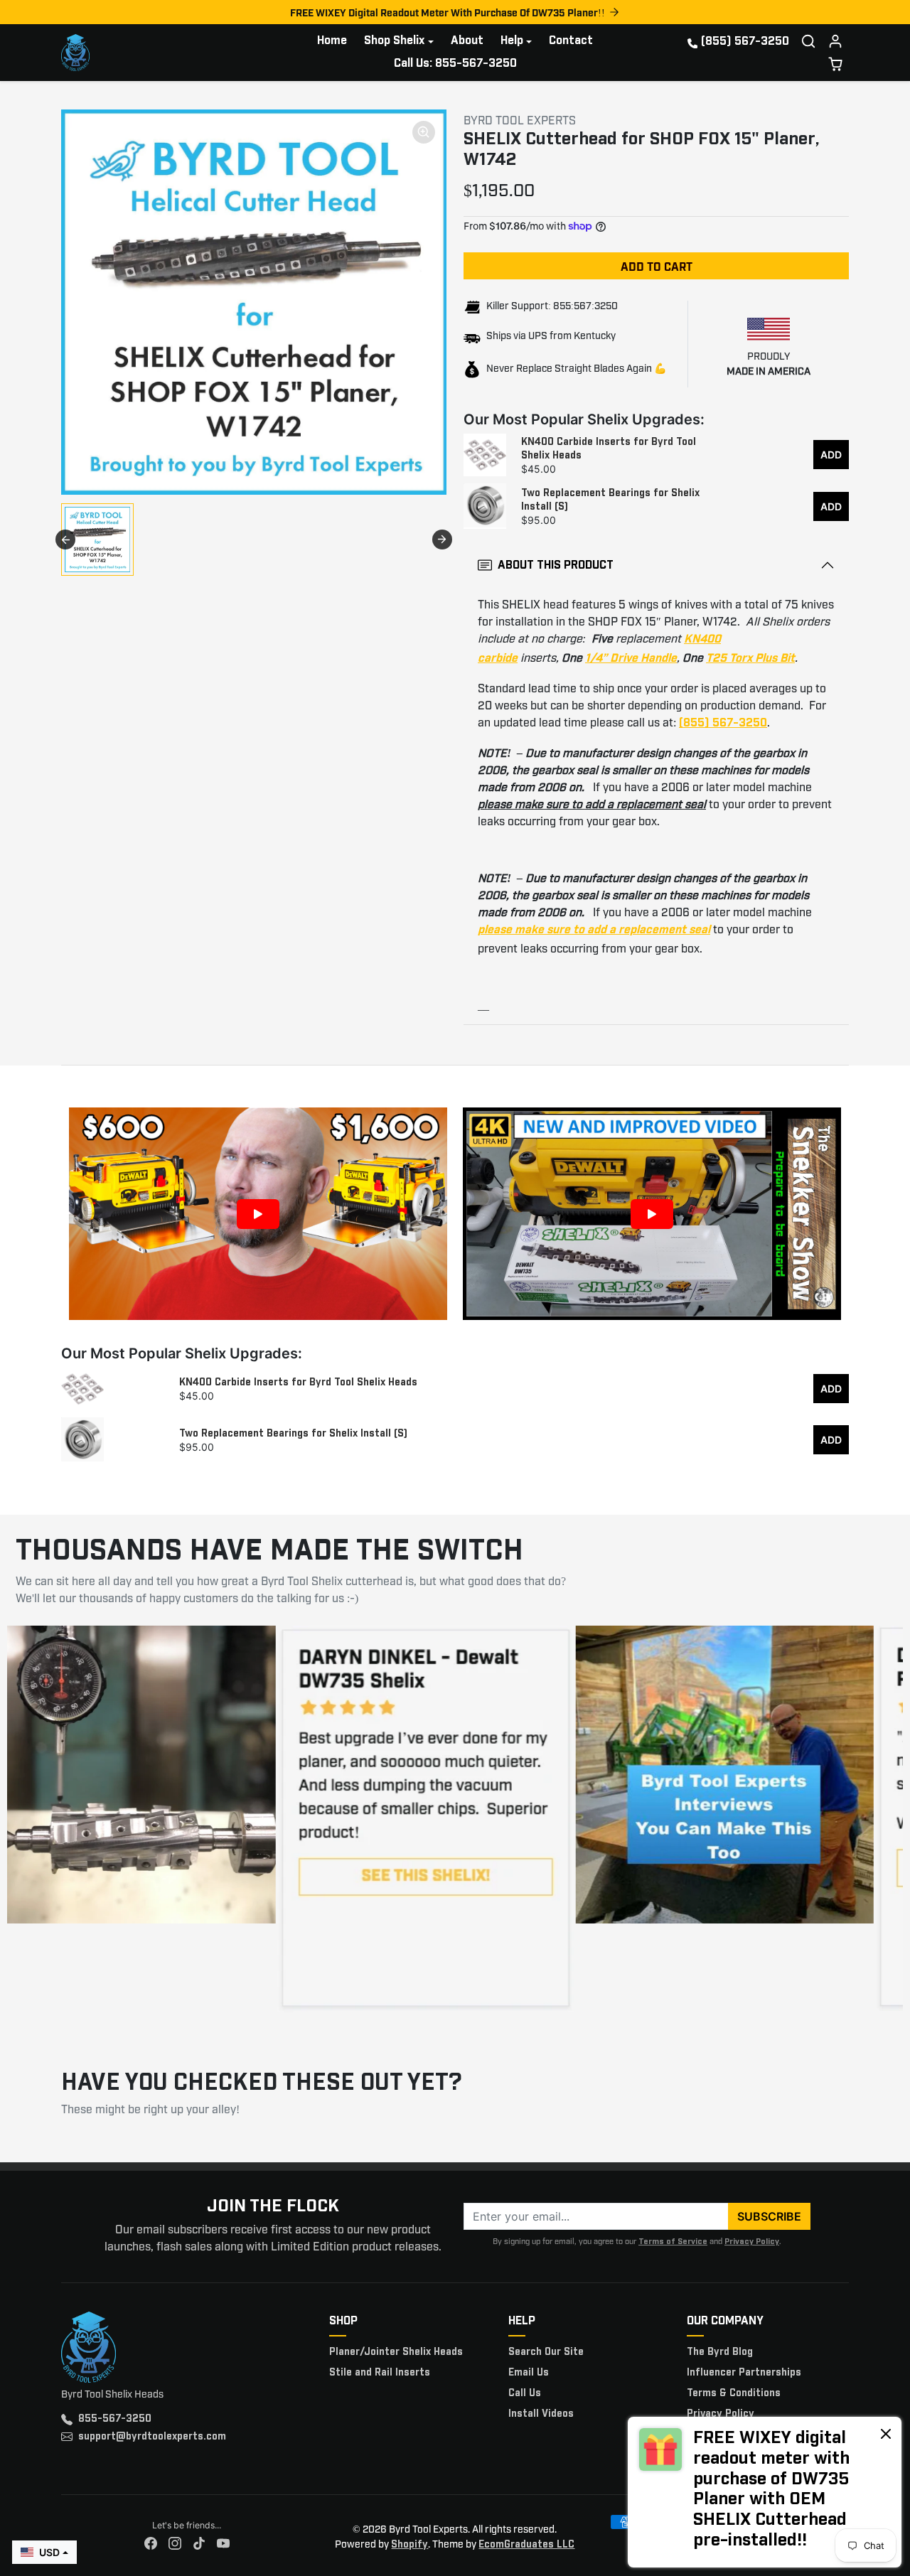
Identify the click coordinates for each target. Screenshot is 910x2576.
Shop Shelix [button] (394, 41)
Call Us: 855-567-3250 (455, 64)
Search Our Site (546, 2352)
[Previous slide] (65, 540)
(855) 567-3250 (745, 42)
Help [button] (512, 41)
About (467, 41)
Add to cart (657, 266)
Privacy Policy (752, 2242)
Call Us (525, 2393)
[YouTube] (223, 2544)
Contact (571, 41)
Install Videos (541, 2414)
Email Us (529, 2373)
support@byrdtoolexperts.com (152, 2437)
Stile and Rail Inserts (380, 2373)
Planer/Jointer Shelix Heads (396, 2352)
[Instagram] (175, 2544)
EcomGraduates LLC (526, 2545)
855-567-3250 (115, 2419)
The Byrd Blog (720, 2352)
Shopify (409, 2545)
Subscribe (769, 2216)
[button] (808, 41)
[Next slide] (442, 540)
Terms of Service (673, 2242)
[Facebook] (151, 2544)
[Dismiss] (886, 2433)
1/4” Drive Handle (631, 659)
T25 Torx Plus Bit (750, 659)
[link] (765, 2492)
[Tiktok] (199, 2544)
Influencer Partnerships (744, 2373)
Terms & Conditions (734, 2393)
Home (332, 41)
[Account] (835, 41)
